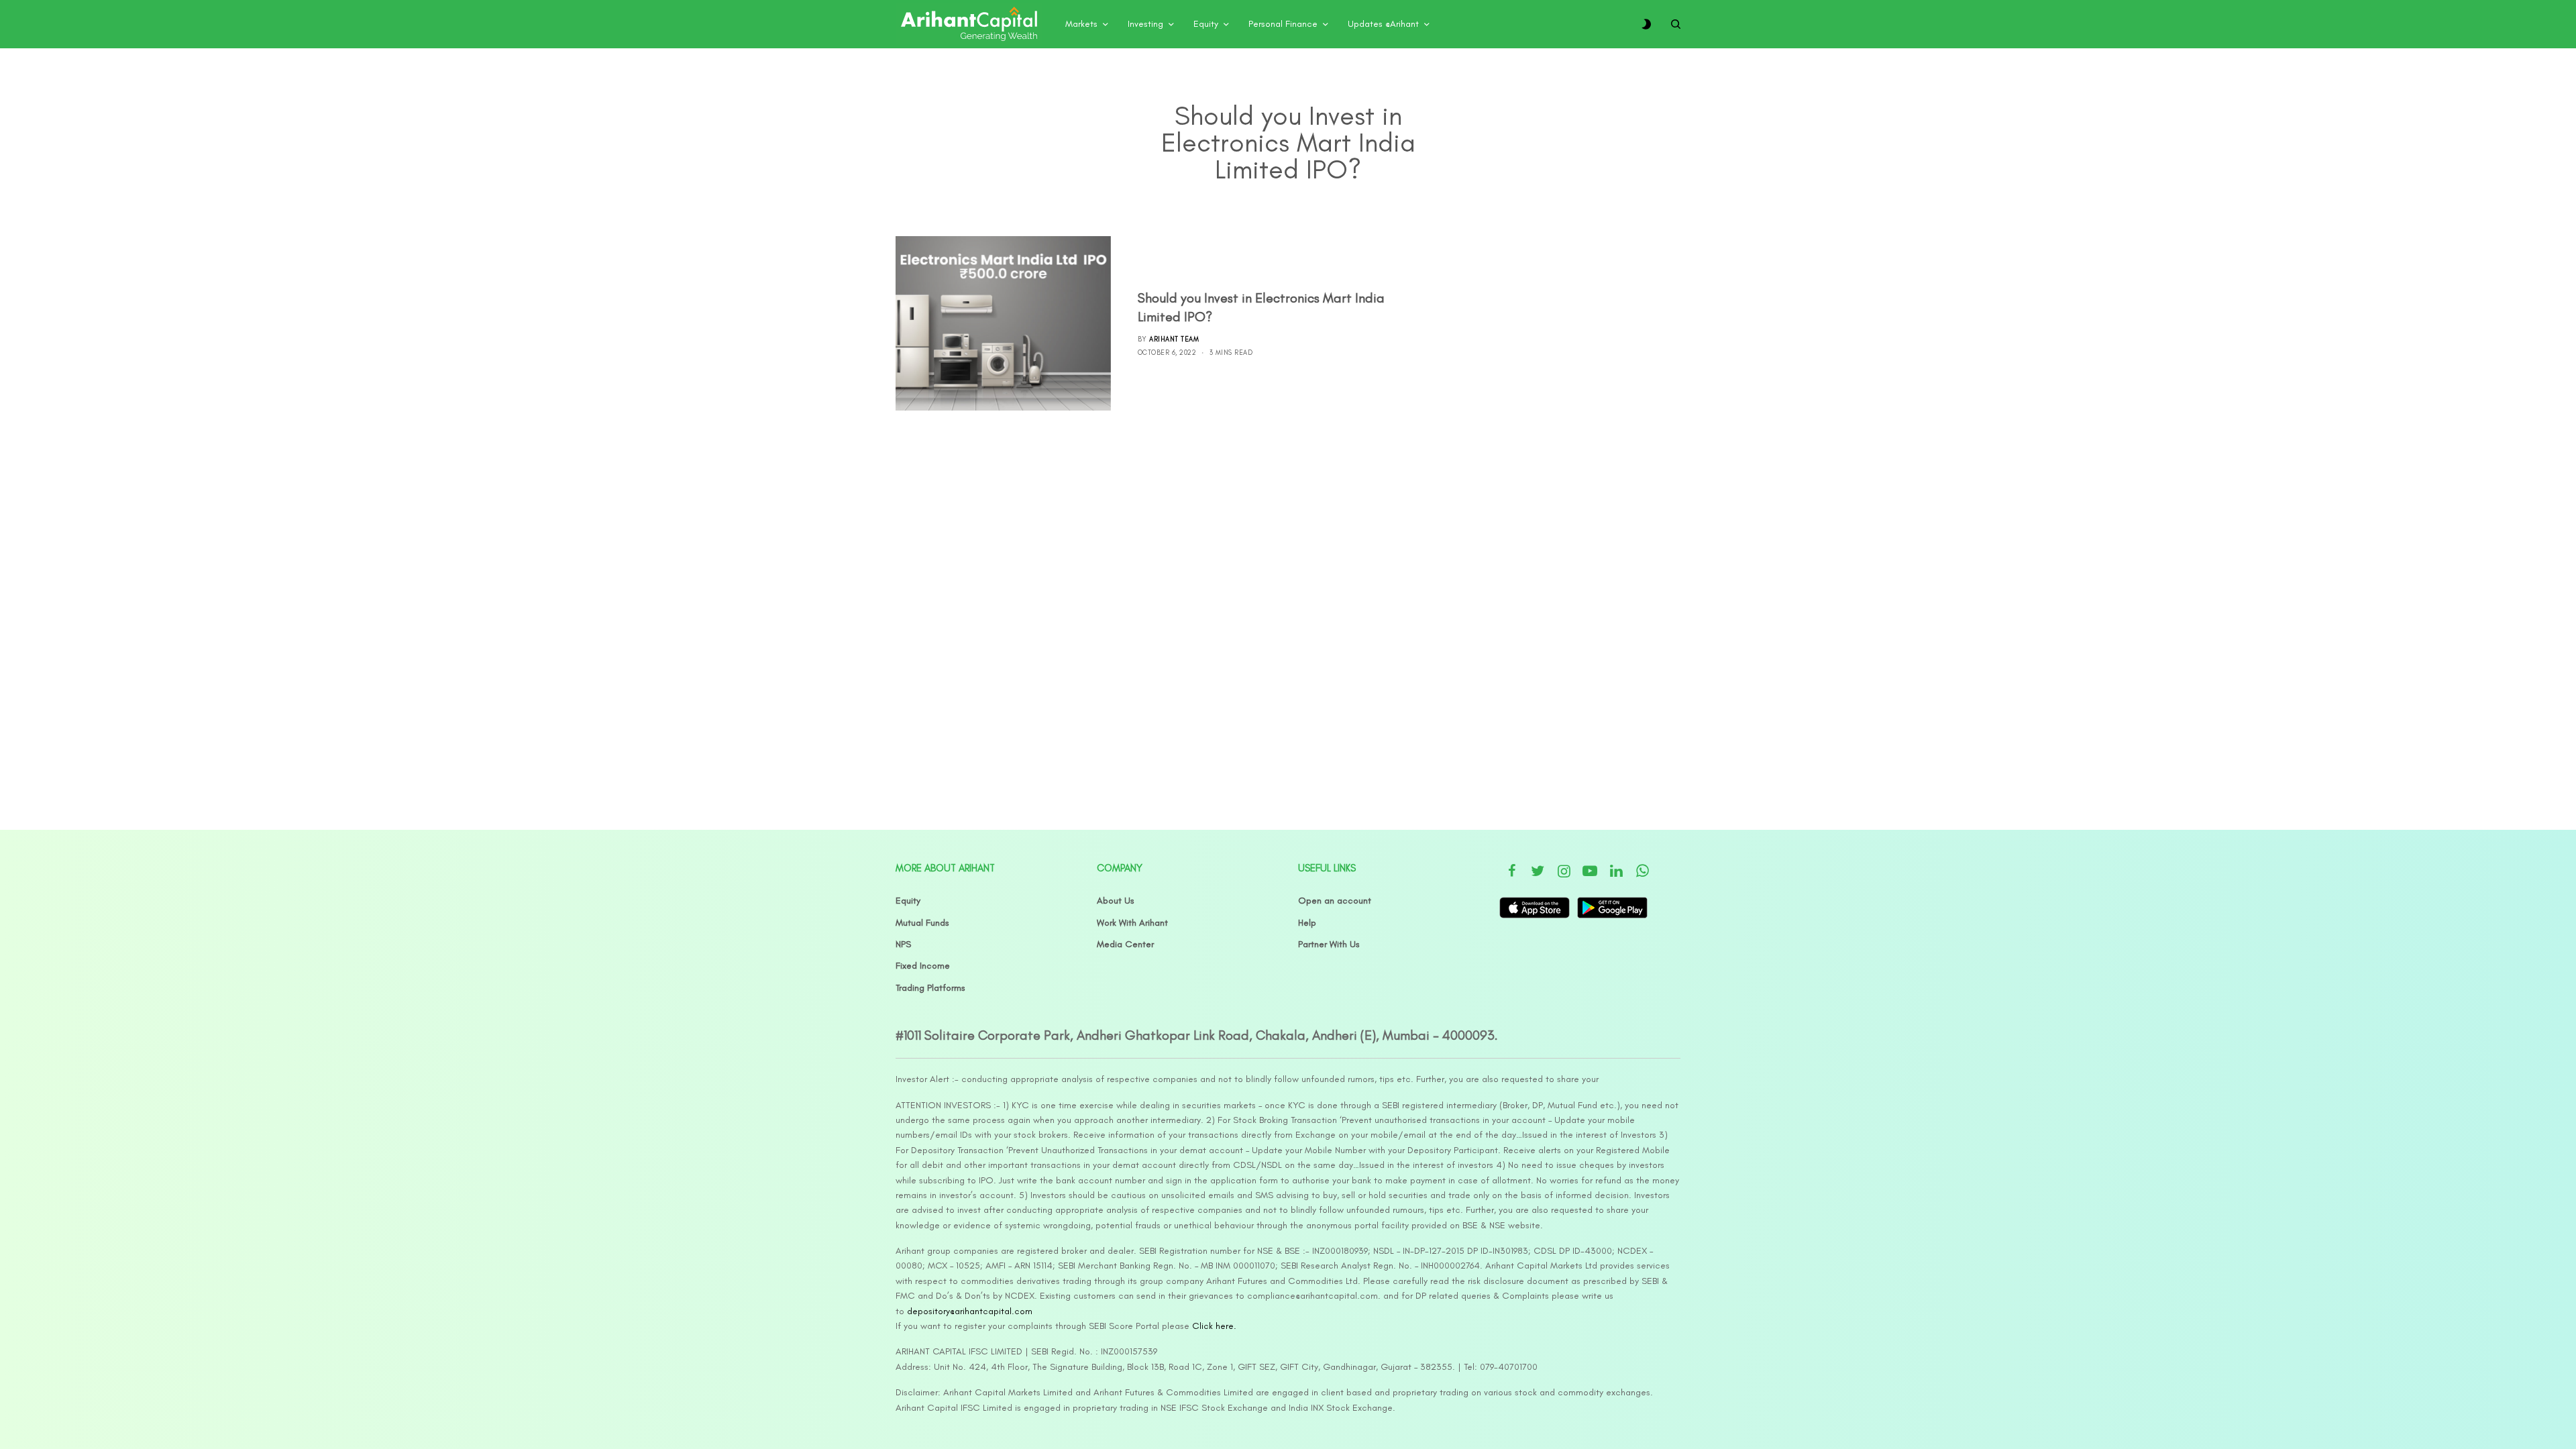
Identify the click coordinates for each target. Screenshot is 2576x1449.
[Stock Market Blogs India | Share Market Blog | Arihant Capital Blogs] (969, 24)
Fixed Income (923, 966)
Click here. (1214, 1326)
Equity (908, 901)
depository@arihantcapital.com (970, 1311)
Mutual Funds (922, 923)
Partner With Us (1329, 944)
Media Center (1125, 944)
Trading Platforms (930, 988)
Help (1307, 923)
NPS (903, 944)
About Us (1116, 901)
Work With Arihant (1132, 923)
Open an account (1335, 901)
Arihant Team (1174, 339)
